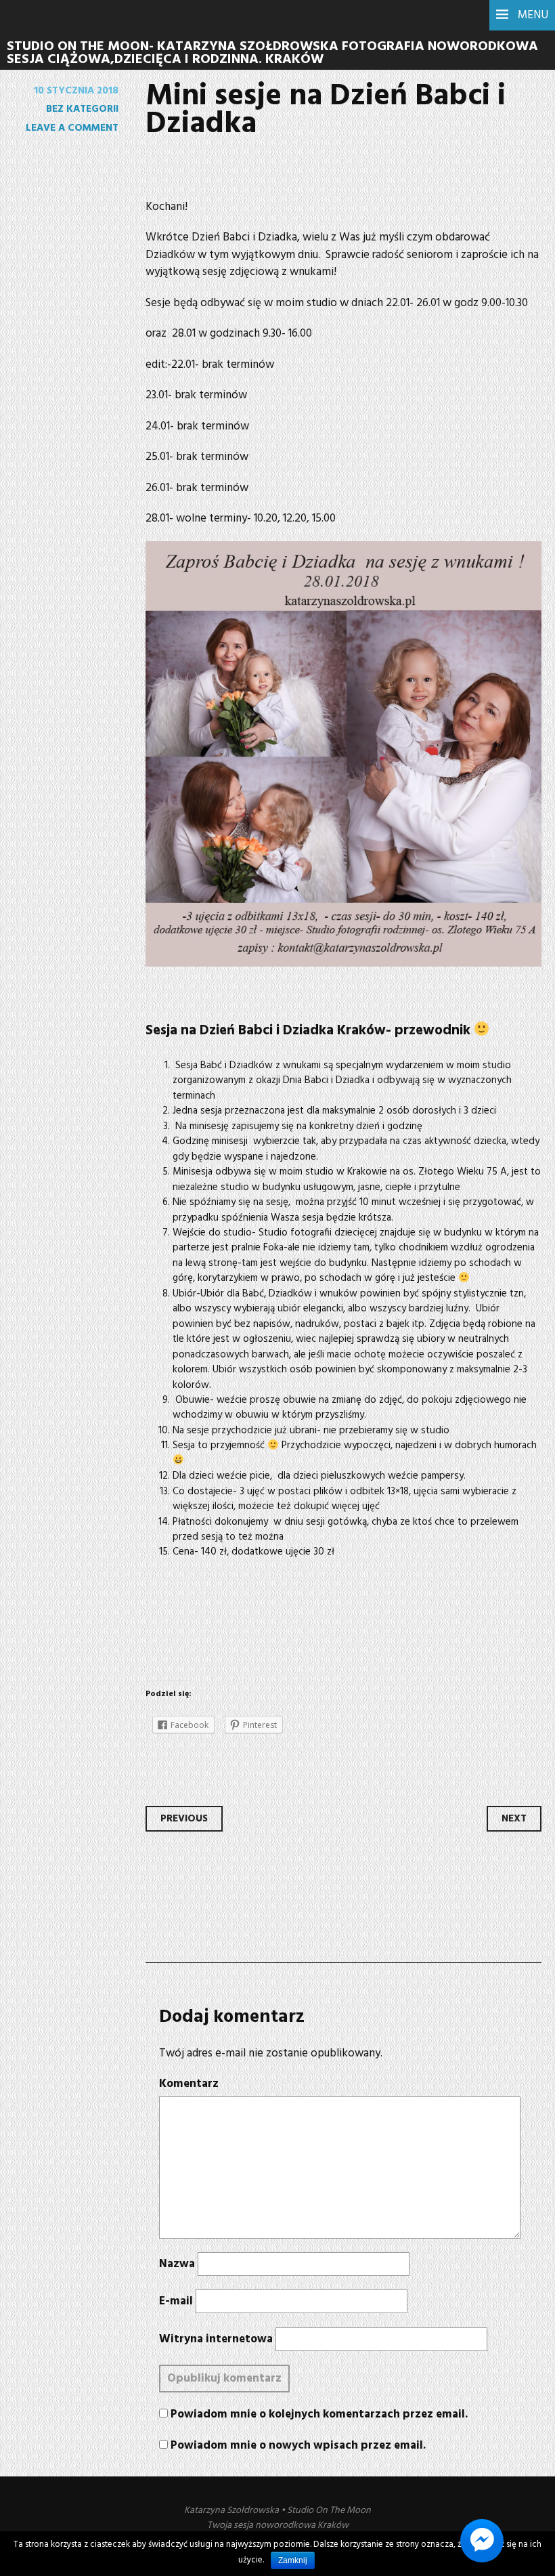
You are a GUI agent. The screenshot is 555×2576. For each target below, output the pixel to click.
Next (514, 1819)
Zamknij (293, 2560)
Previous (184, 1819)
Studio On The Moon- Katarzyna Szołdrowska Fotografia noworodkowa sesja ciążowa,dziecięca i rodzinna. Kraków (272, 53)
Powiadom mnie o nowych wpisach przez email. (298, 2446)
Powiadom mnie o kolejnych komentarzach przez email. (319, 2414)
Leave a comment (72, 128)
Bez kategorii (82, 109)
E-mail (176, 2302)
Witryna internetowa (216, 2340)
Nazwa (177, 2264)
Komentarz (189, 2084)
